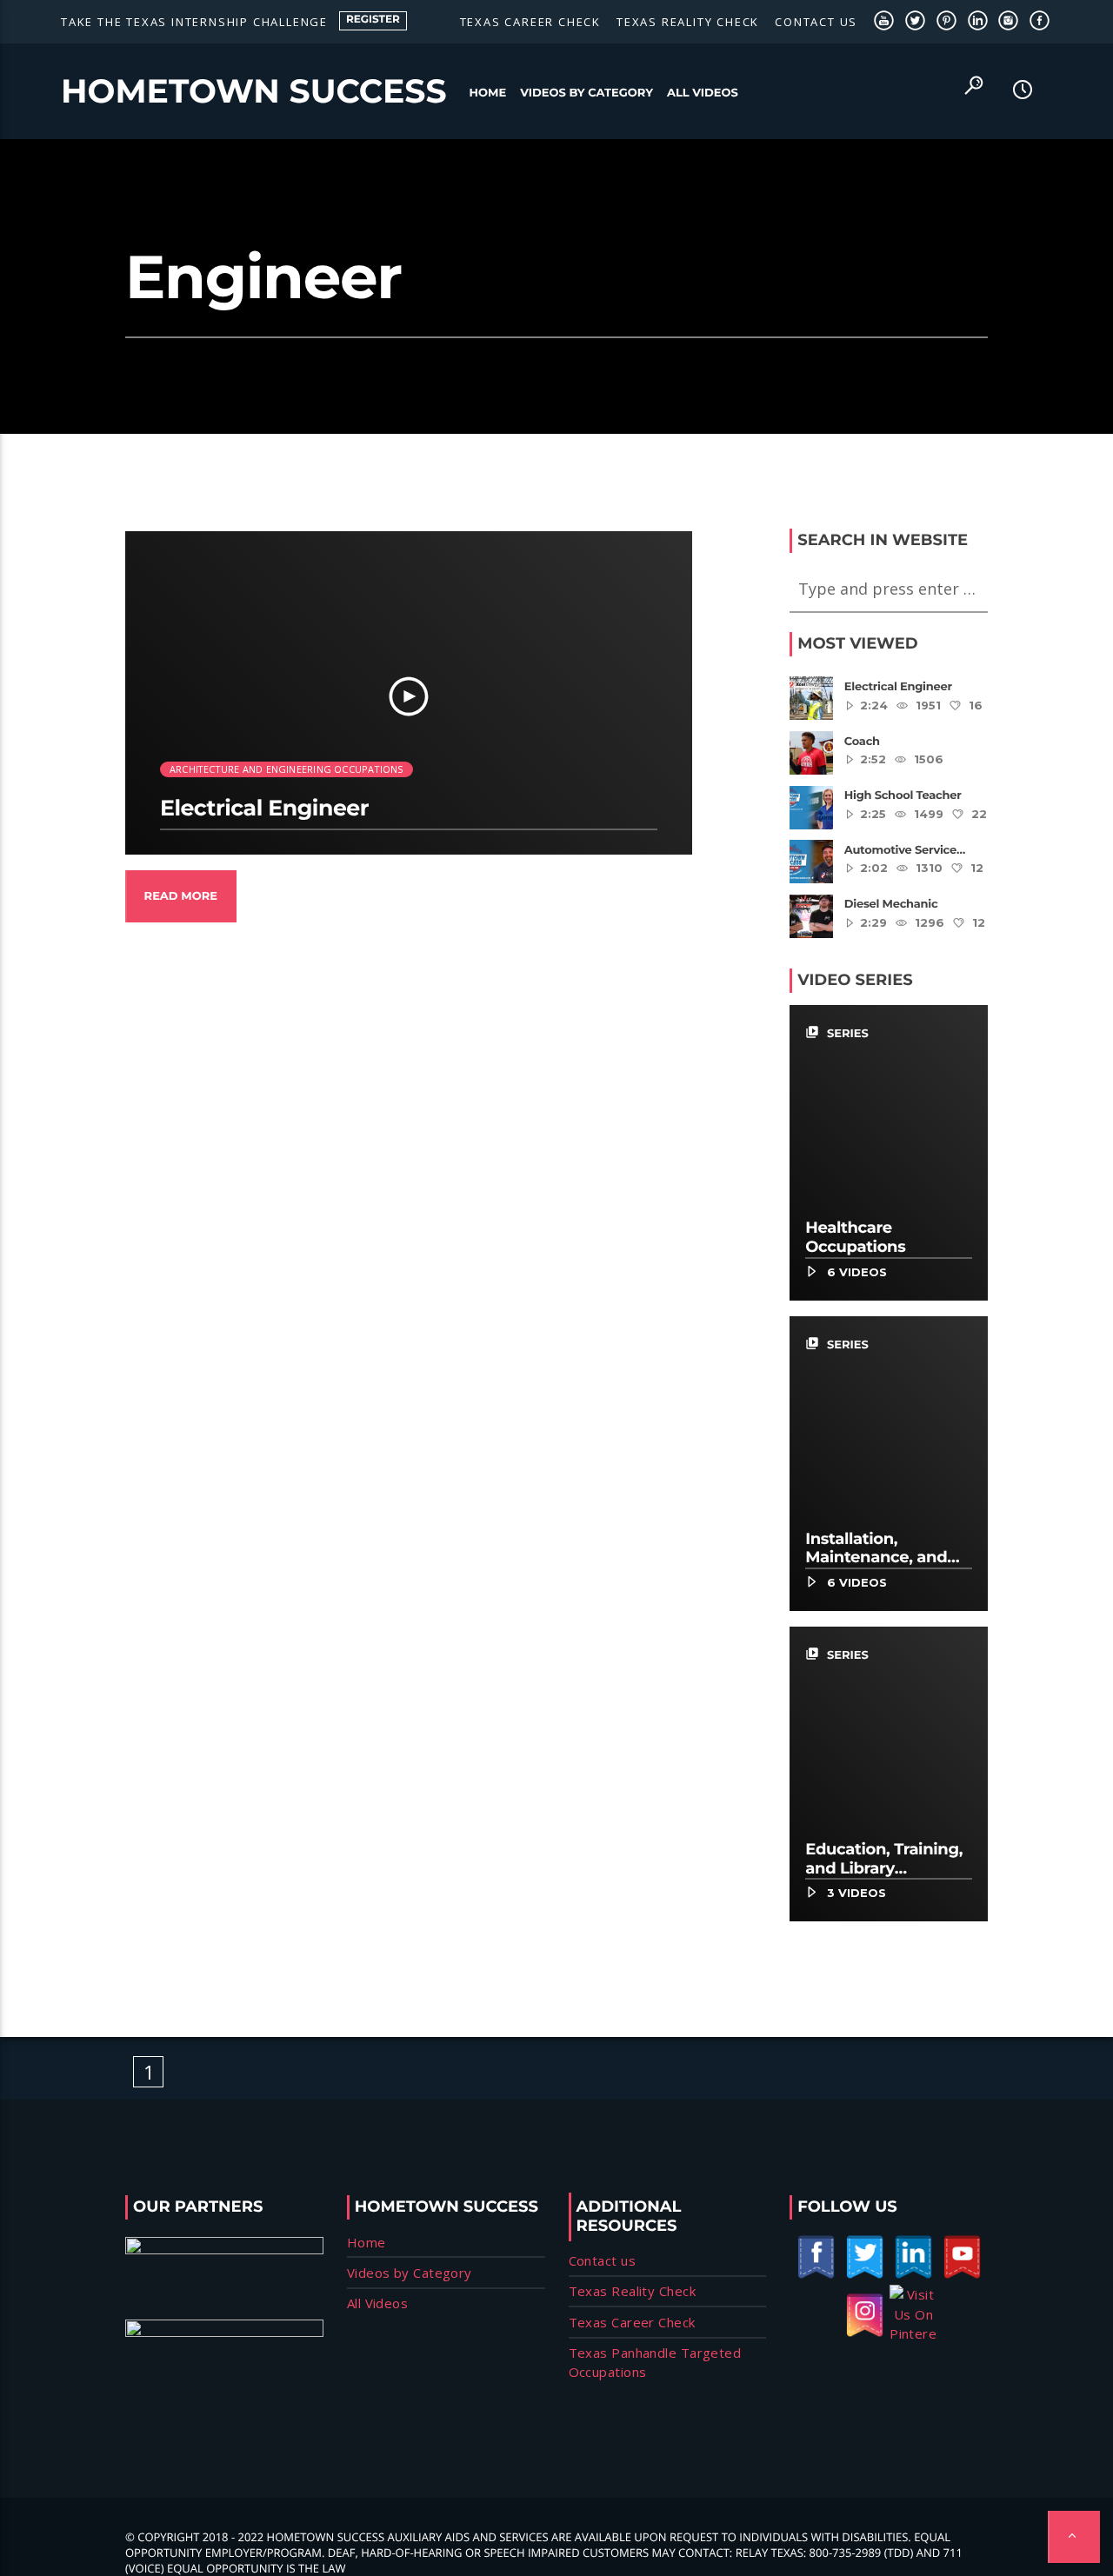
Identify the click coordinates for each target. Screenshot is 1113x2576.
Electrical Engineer (264, 809)
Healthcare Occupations (855, 1237)
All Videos (703, 93)
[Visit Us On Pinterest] (913, 2333)
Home (488, 93)
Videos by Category (586, 93)
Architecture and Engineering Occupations (287, 769)
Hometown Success (254, 91)
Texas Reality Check (688, 22)
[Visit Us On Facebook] (816, 2275)
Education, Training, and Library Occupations (884, 1868)
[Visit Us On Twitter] (864, 2275)
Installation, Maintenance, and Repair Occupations (883, 1558)
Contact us (816, 22)
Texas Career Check (530, 22)
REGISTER (373, 20)
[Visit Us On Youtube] (962, 2275)
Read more (181, 896)
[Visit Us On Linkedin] (913, 2275)
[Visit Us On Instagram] (864, 2333)
